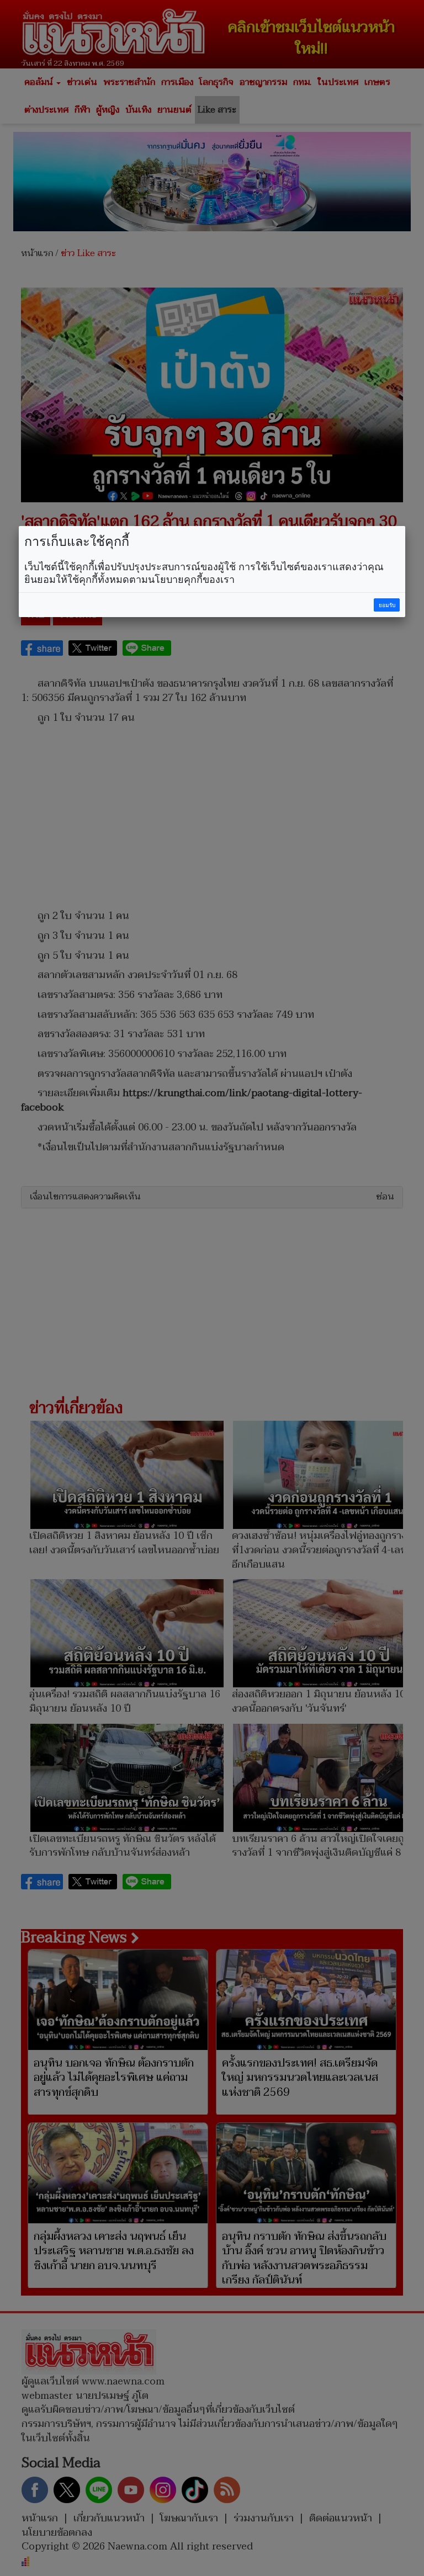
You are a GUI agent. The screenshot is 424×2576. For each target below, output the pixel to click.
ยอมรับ (387, 605)
